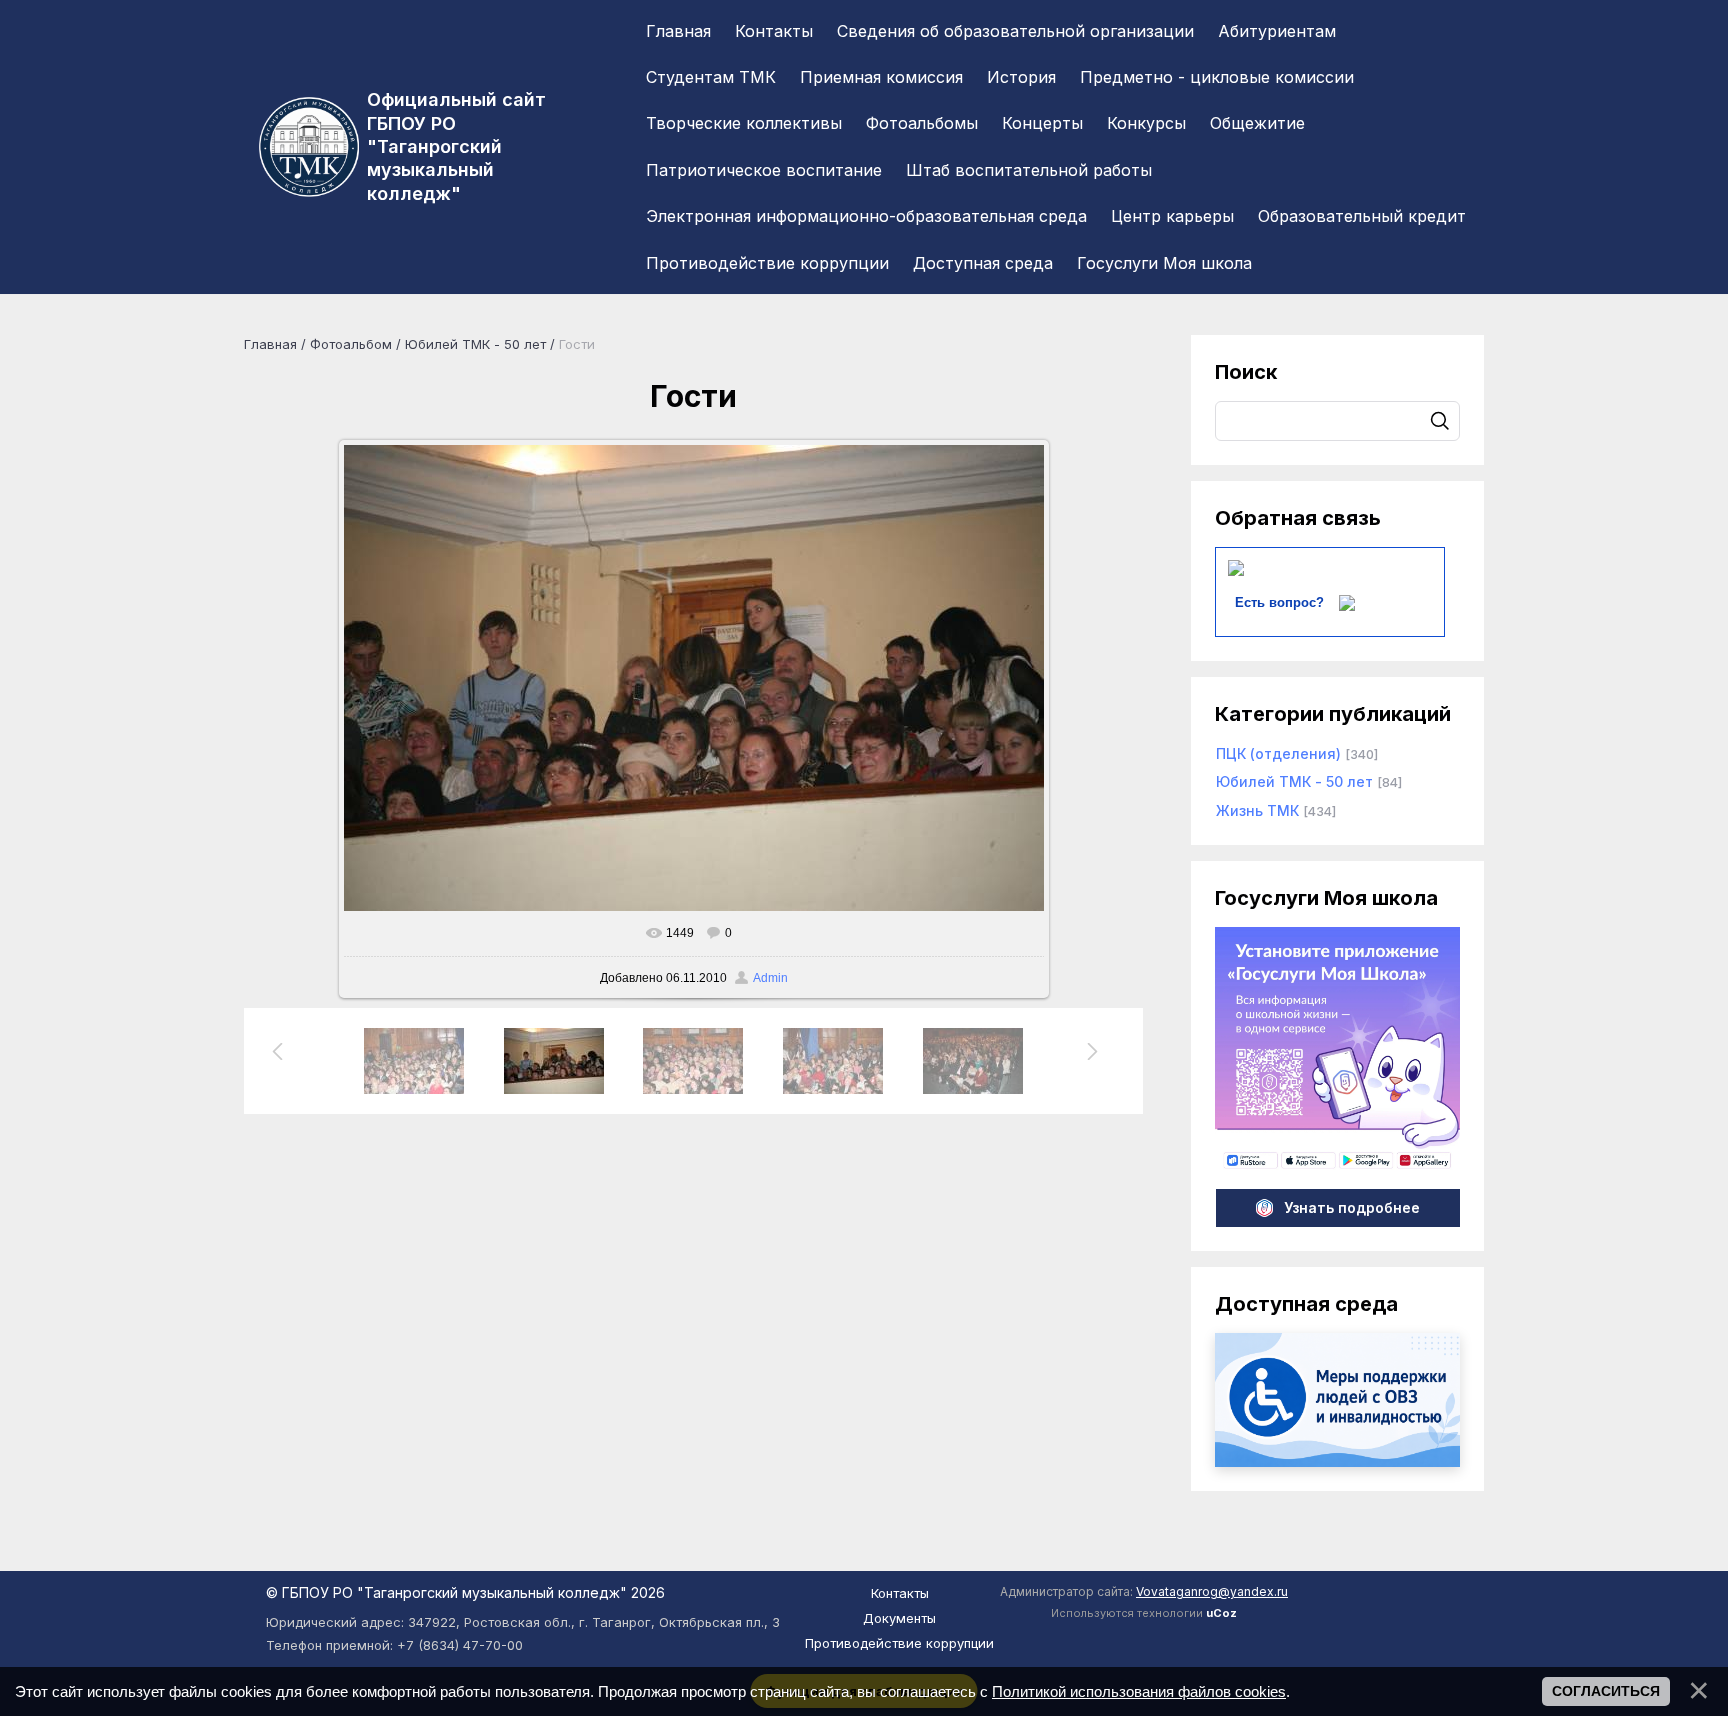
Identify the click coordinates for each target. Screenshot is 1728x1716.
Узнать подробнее (1352, 1207)
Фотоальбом (351, 344)
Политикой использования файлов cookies (1139, 1691)
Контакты (900, 1593)
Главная (270, 344)
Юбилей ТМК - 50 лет (475, 344)
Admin (770, 978)
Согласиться (1606, 1691)
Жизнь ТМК (1257, 810)
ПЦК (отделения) (1278, 753)
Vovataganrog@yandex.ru (1212, 1591)
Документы (899, 1618)
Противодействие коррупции (899, 1643)
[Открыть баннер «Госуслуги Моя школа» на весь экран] (1337, 1166)
